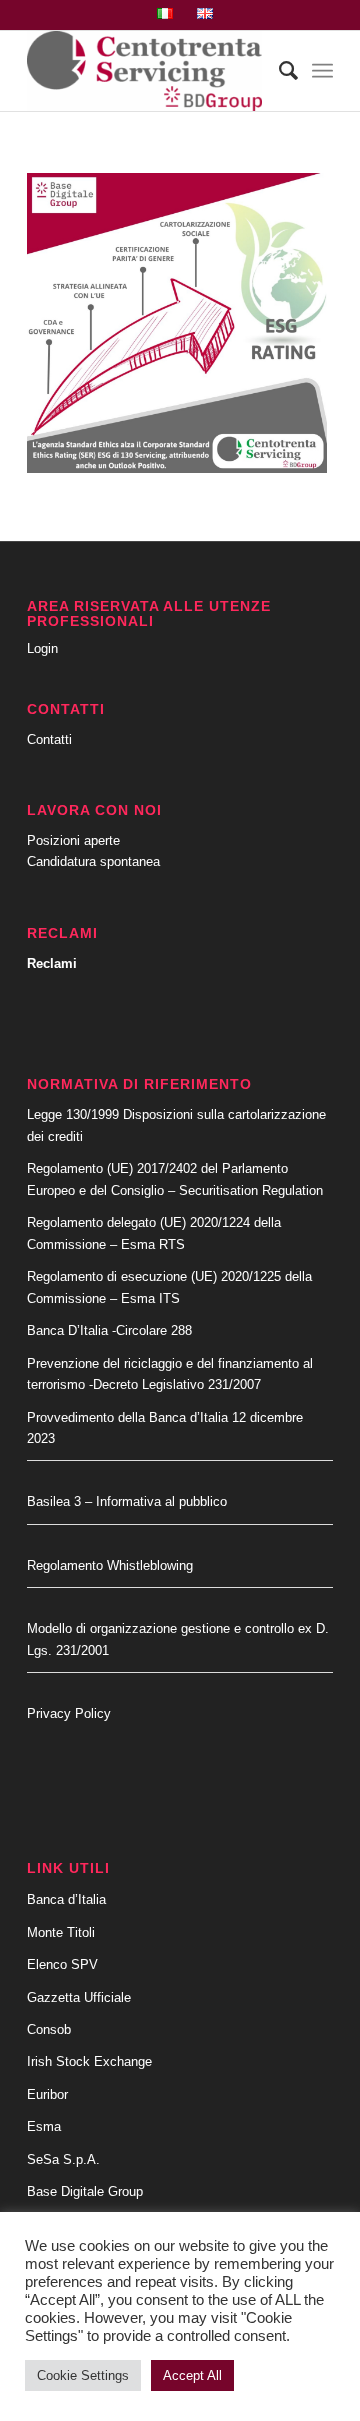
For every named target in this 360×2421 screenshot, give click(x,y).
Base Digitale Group (85, 2191)
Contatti (49, 739)
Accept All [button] (192, 2375)
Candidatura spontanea (93, 861)
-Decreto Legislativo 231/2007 (175, 1384)
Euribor (47, 2094)
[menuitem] (165, 14)
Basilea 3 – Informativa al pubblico (127, 1501)
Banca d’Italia (66, 1899)
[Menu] (322, 71)
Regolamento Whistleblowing (110, 1565)
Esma (44, 2126)
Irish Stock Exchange (89, 2061)
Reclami (52, 963)
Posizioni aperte (73, 840)
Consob (49, 2029)
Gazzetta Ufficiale (79, 1997)
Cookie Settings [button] (83, 2375)
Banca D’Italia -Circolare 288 (109, 1330)
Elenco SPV (62, 1964)
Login (42, 648)
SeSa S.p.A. (63, 2159)
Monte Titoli (61, 1932)
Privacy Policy (69, 1713)
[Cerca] (278, 71)
